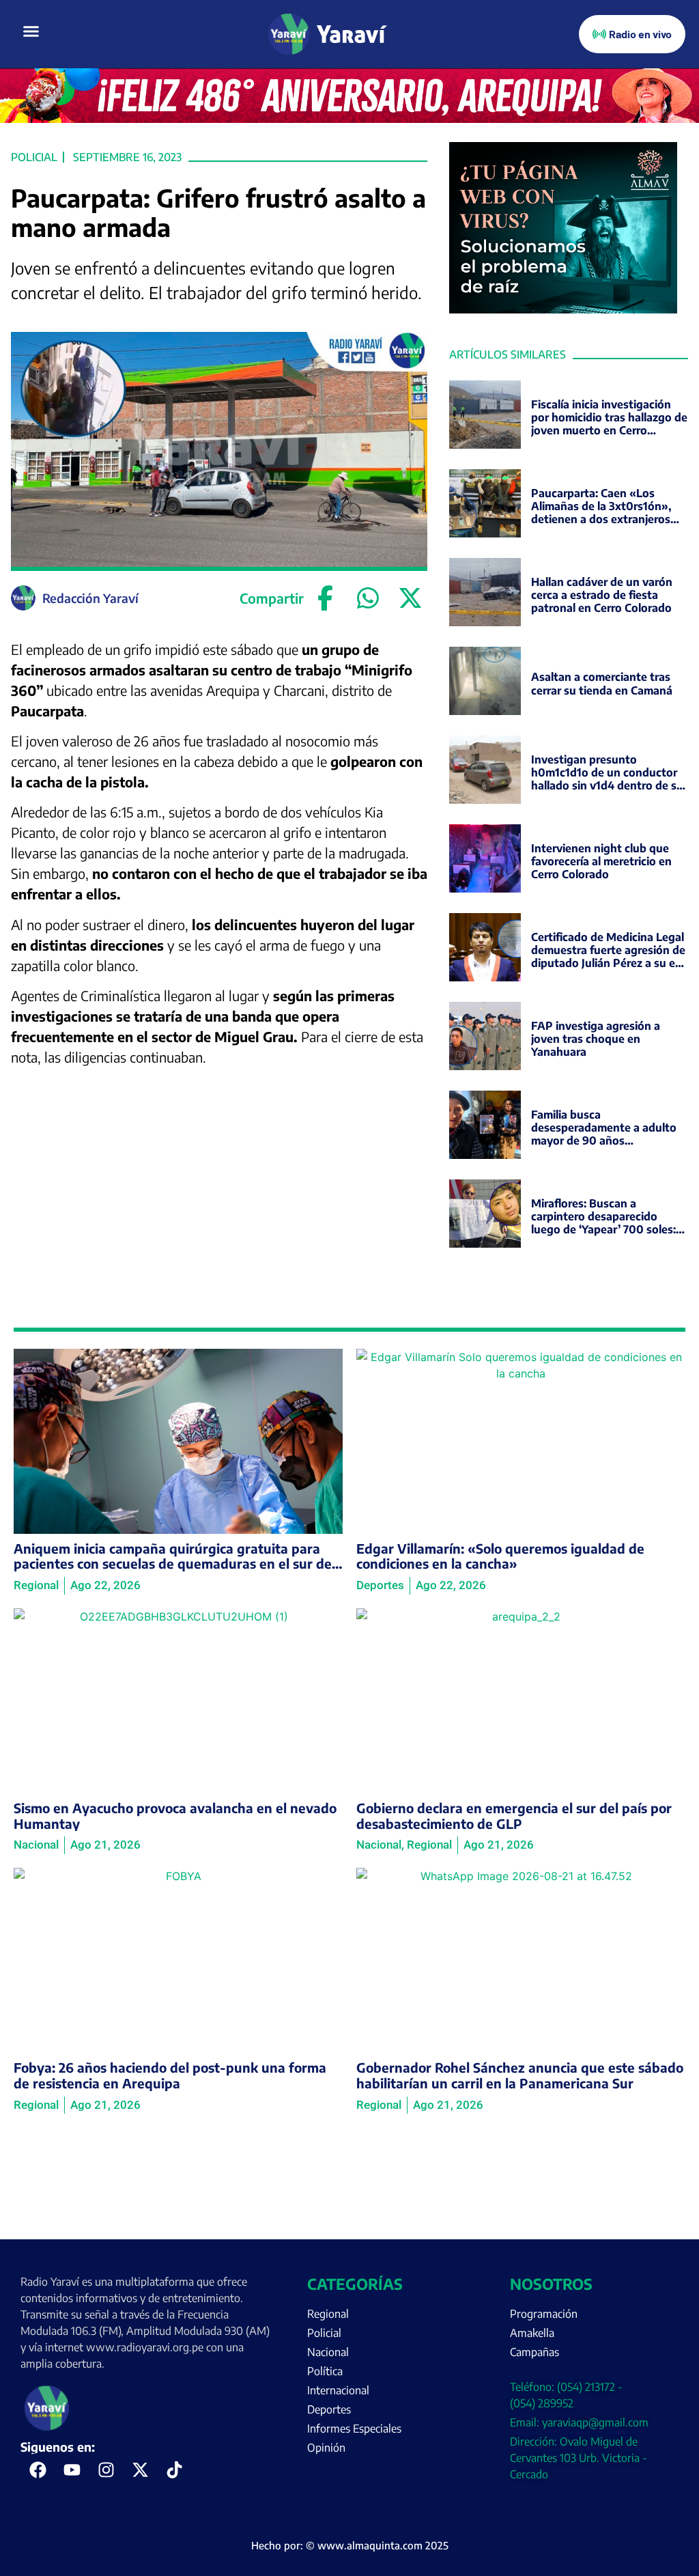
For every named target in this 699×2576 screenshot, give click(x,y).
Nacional (328, 2352)
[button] (31, 31)
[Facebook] (326, 598)
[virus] (563, 309)
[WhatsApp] (368, 598)
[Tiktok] (174, 2470)
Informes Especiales (354, 2428)
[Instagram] (106, 2470)
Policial (34, 157)
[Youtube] (72, 2470)
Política (325, 2371)
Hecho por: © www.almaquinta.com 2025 (350, 2545)
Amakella (532, 2333)
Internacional (338, 2390)
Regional (328, 2314)
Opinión (326, 2448)
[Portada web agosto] (349, 119)
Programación (544, 2314)
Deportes (329, 2409)
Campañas (534, 2352)
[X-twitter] (140, 2470)
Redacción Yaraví (90, 598)
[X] (410, 598)
